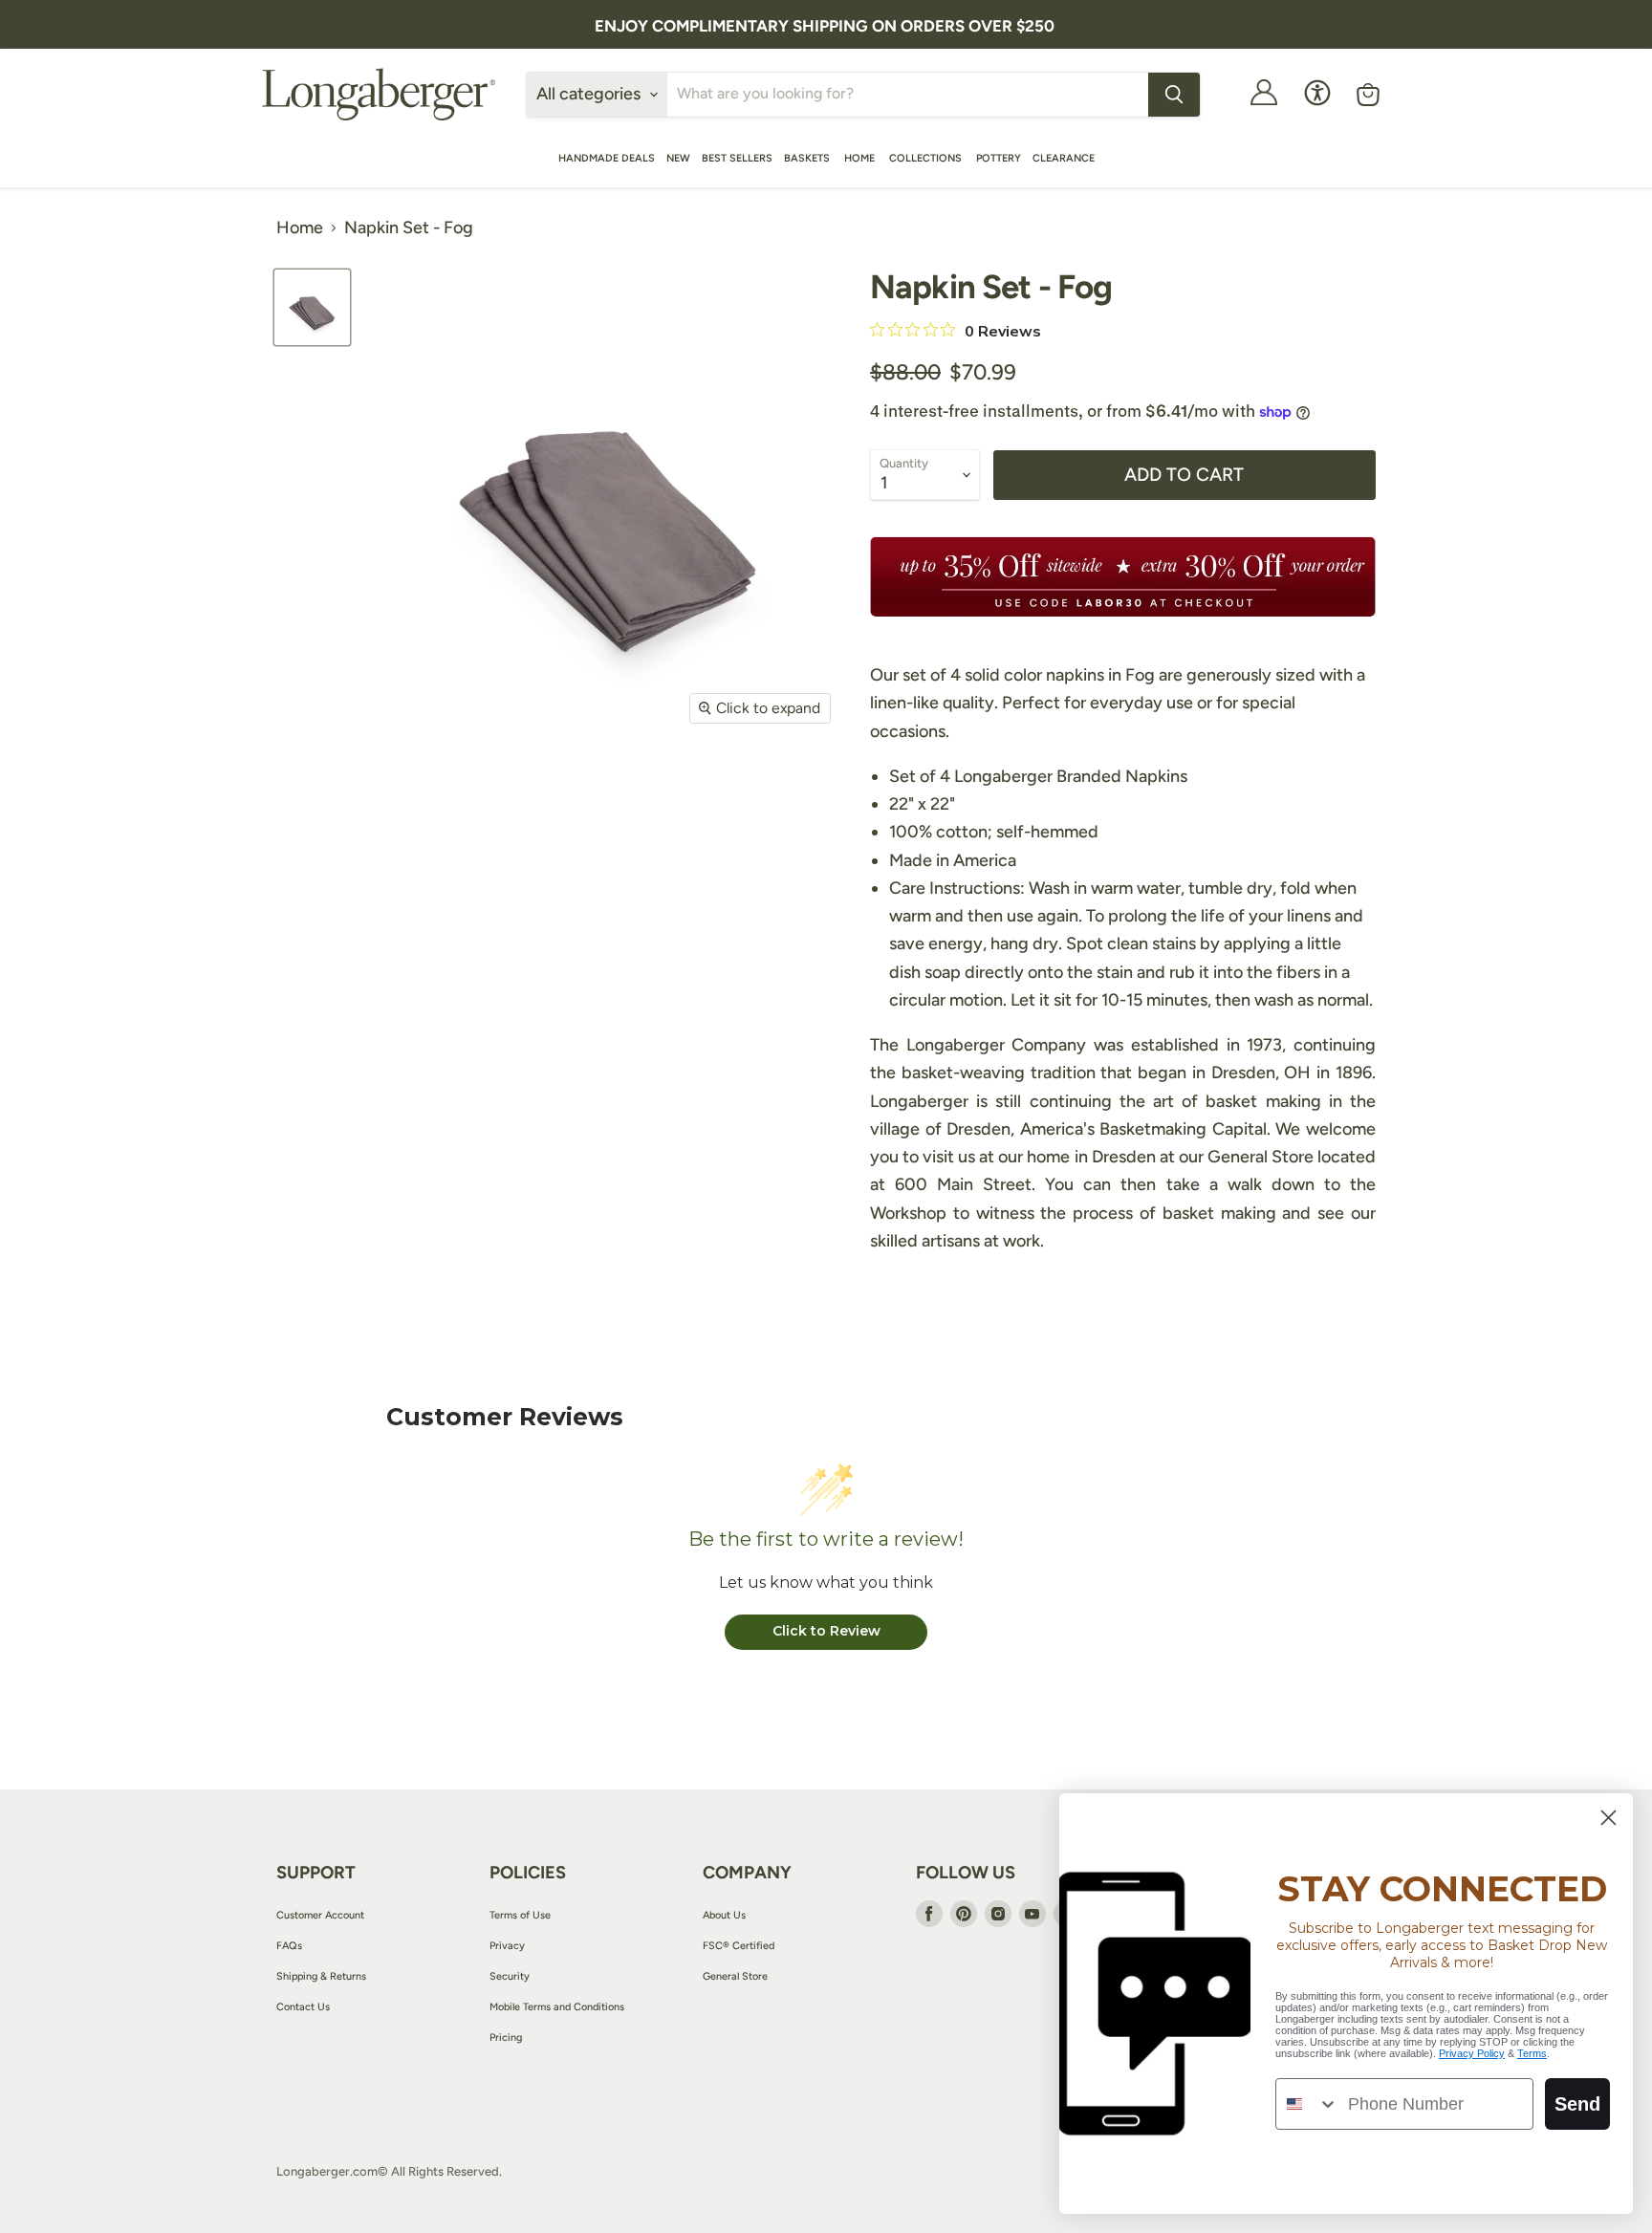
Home (861, 158)
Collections (927, 158)
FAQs (289, 1946)
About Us (724, 1915)
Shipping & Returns (321, 1976)
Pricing (506, 2038)
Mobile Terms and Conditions (557, 2007)
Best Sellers (737, 158)
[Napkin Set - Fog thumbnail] (312, 307)
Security (510, 1976)
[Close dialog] (1609, 1818)
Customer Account (320, 1915)
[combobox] (1307, 2104)
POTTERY (999, 158)
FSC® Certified (739, 1946)
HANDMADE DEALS (607, 158)
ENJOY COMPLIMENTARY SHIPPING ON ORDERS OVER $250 (825, 26)
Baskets (808, 158)
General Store (735, 1976)
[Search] (1174, 95)
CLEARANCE (1064, 158)
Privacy (507, 1946)
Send (1577, 2104)
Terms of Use (520, 1915)
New (678, 158)
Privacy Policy (1472, 2053)
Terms (1532, 2053)
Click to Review (826, 1631)
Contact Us (303, 2007)
